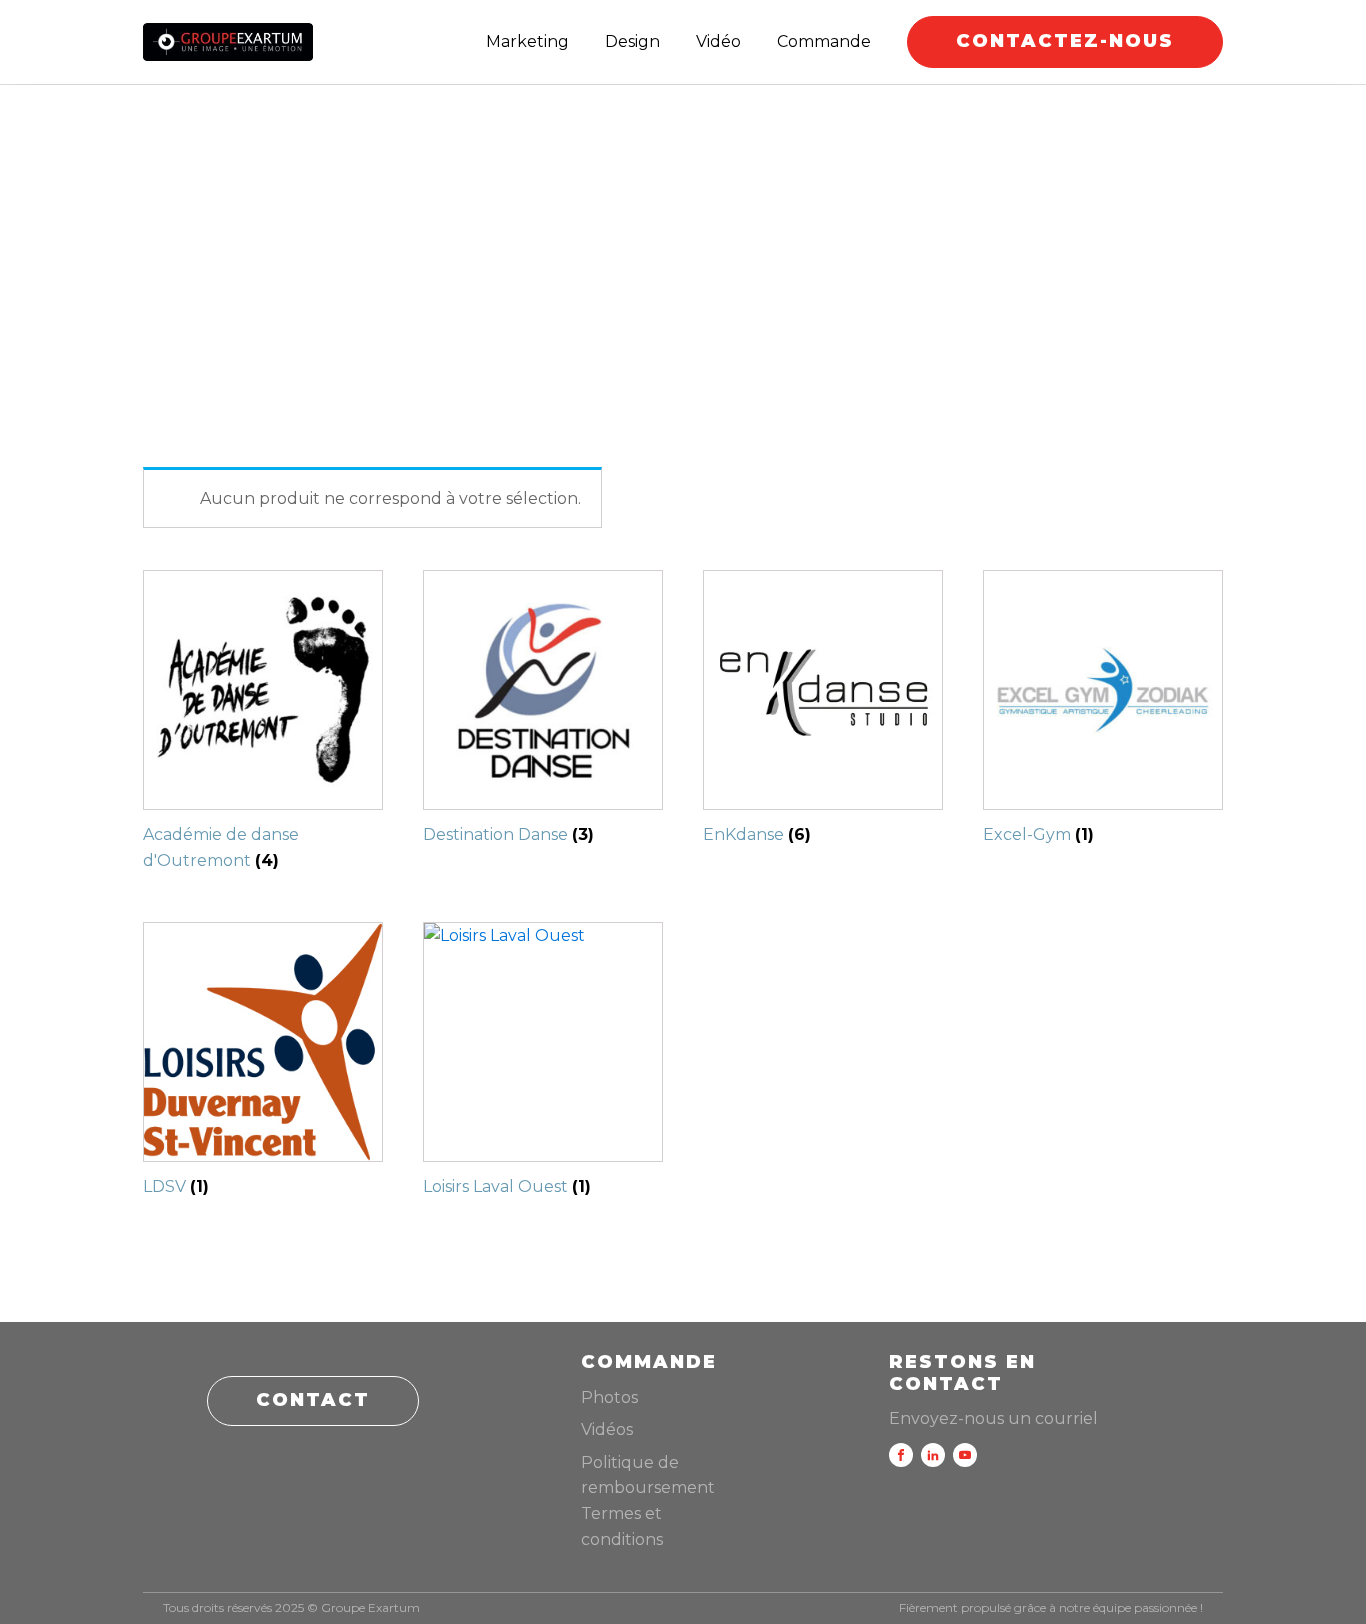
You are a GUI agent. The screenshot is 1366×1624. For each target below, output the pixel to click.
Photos (609, 1397)
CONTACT (313, 1400)
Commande (824, 41)
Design (632, 41)
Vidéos (607, 1429)
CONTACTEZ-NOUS (1065, 41)
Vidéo (718, 41)
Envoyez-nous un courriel (993, 1418)
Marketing (527, 41)
